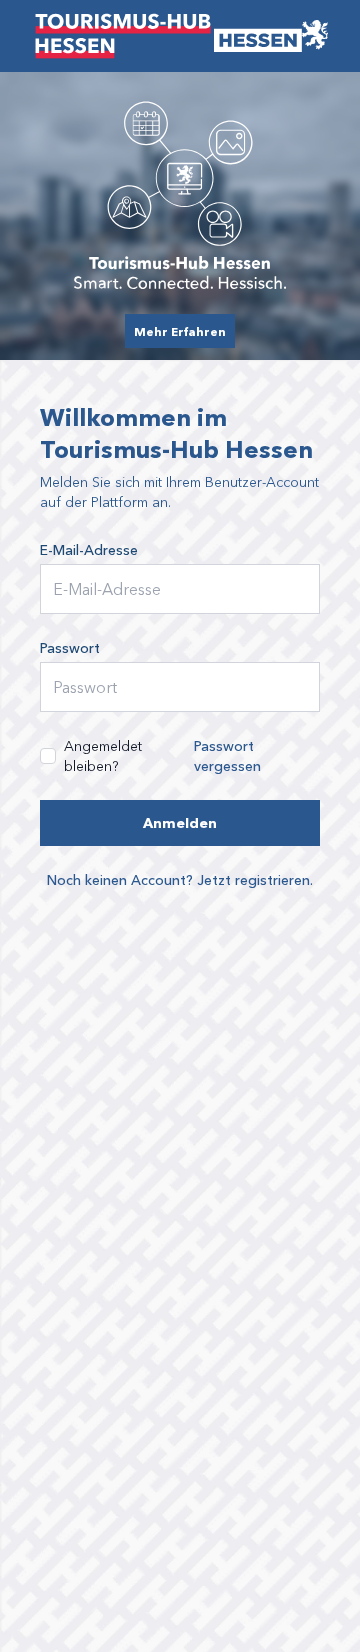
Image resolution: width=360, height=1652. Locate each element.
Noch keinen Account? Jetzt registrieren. (180, 879)
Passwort (70, 648)
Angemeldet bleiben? (103, 756)
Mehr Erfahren (180, 331)
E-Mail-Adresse (89, 550)
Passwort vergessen (227, 755)
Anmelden (180, 822)
